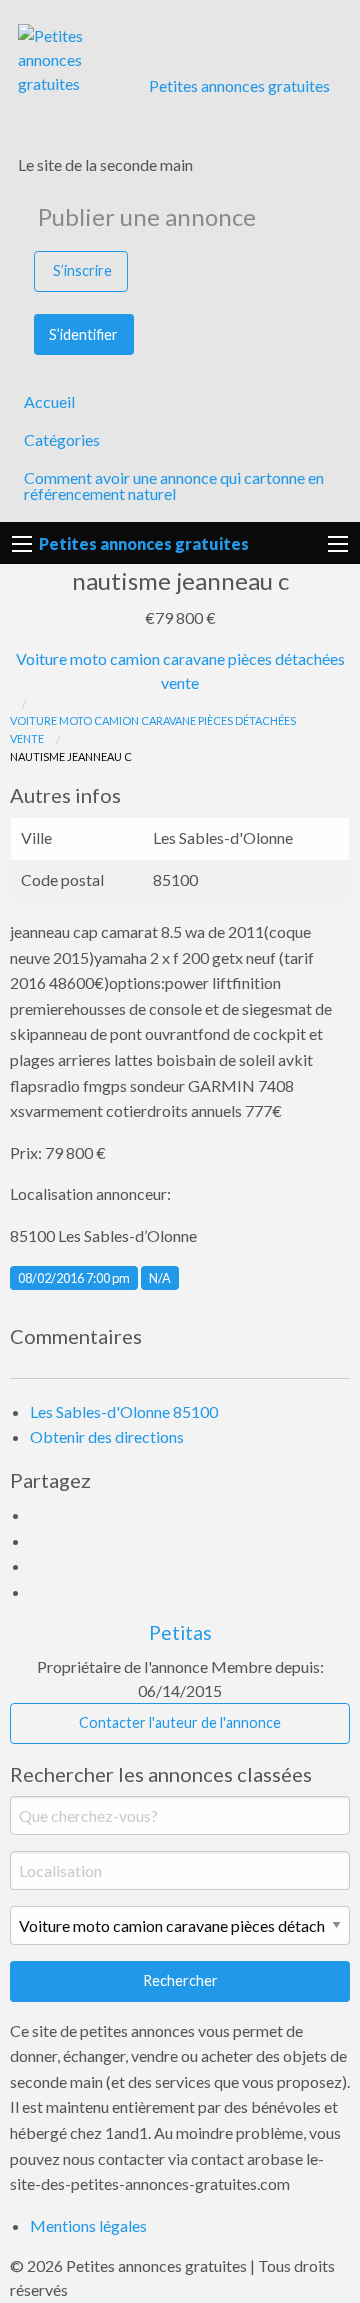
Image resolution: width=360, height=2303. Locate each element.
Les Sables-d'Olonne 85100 (124, 1411)
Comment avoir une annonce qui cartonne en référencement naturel (174, 485)
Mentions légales (88, 2225)
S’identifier (83, 334)
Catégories (62, 439)
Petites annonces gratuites (239, 85)
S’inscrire (82, 270)
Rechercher (180, 1980)
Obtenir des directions (107, 1436)
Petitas (180, 1632)
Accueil (49, 401)
